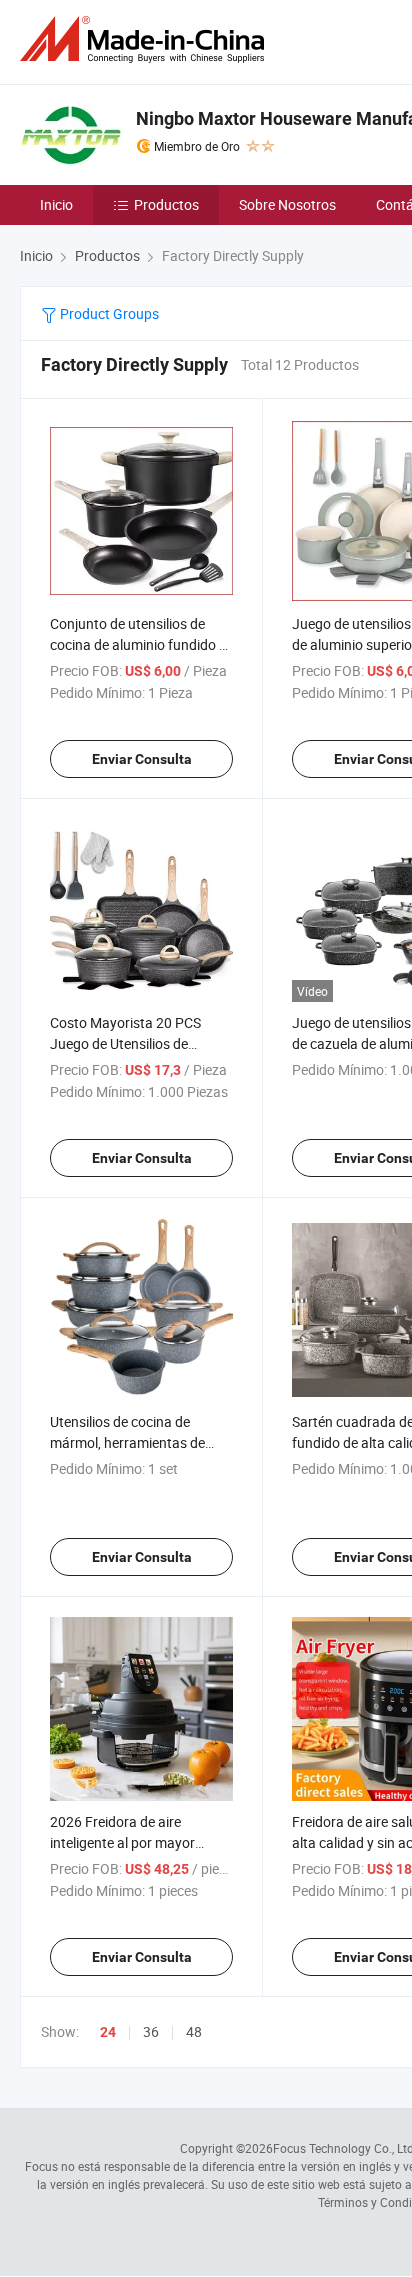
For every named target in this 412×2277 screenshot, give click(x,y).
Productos (166, 204)
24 (108, 2032)
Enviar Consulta (142, 759)
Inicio (56, 204)
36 (151, 2031)
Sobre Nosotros (287, 204)
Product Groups (108, 313)
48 (194, 2031)
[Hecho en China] (146, 39)
